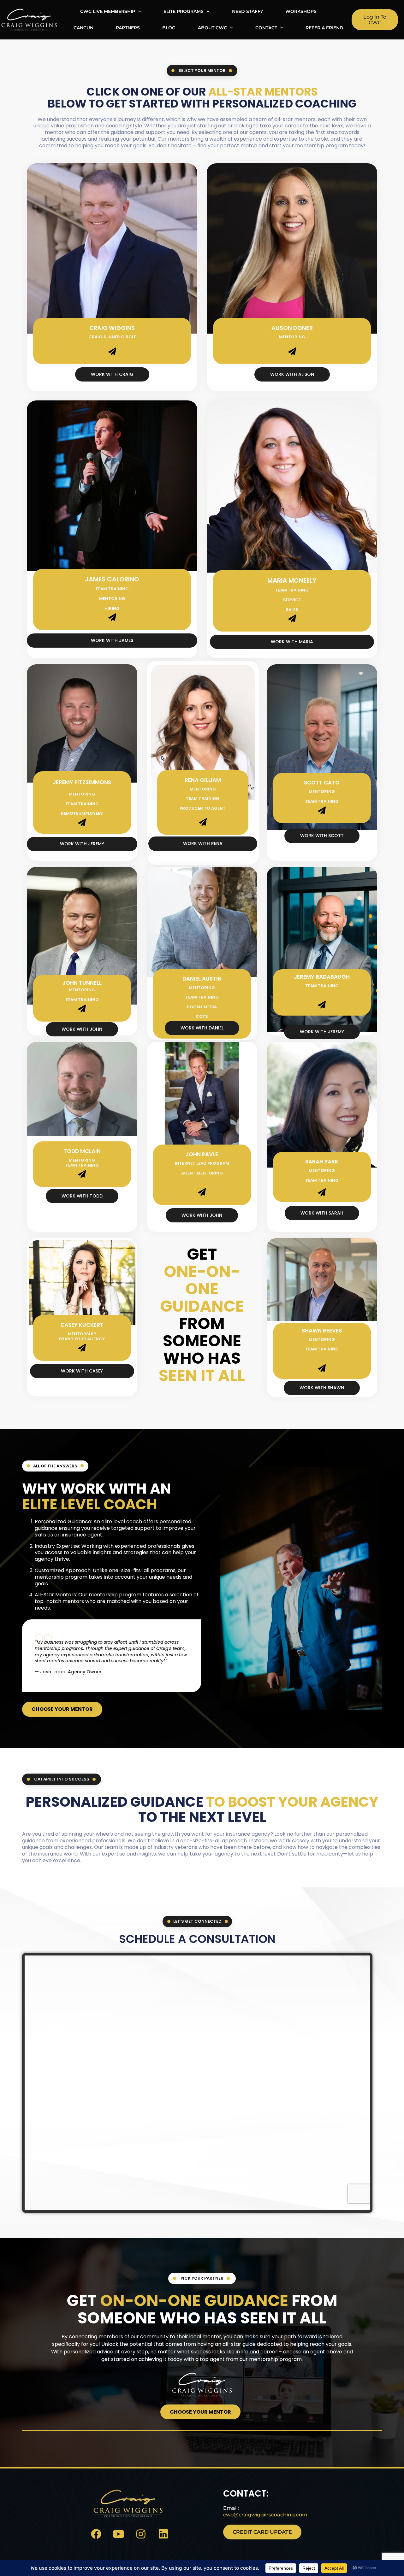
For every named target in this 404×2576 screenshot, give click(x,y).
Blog (169, 28)
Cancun (83, 28)
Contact (266, 28)
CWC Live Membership (108, 11)
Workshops (301, 11)
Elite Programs (184, 11)
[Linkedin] (163, 2534)
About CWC (212, 28)
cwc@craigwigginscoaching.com (265, 2515)
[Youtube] (119, 2534)
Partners (128, 28)
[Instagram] (141, 2534)
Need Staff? (247, 11)
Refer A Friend (324, 28)
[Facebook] (96, 2534)
